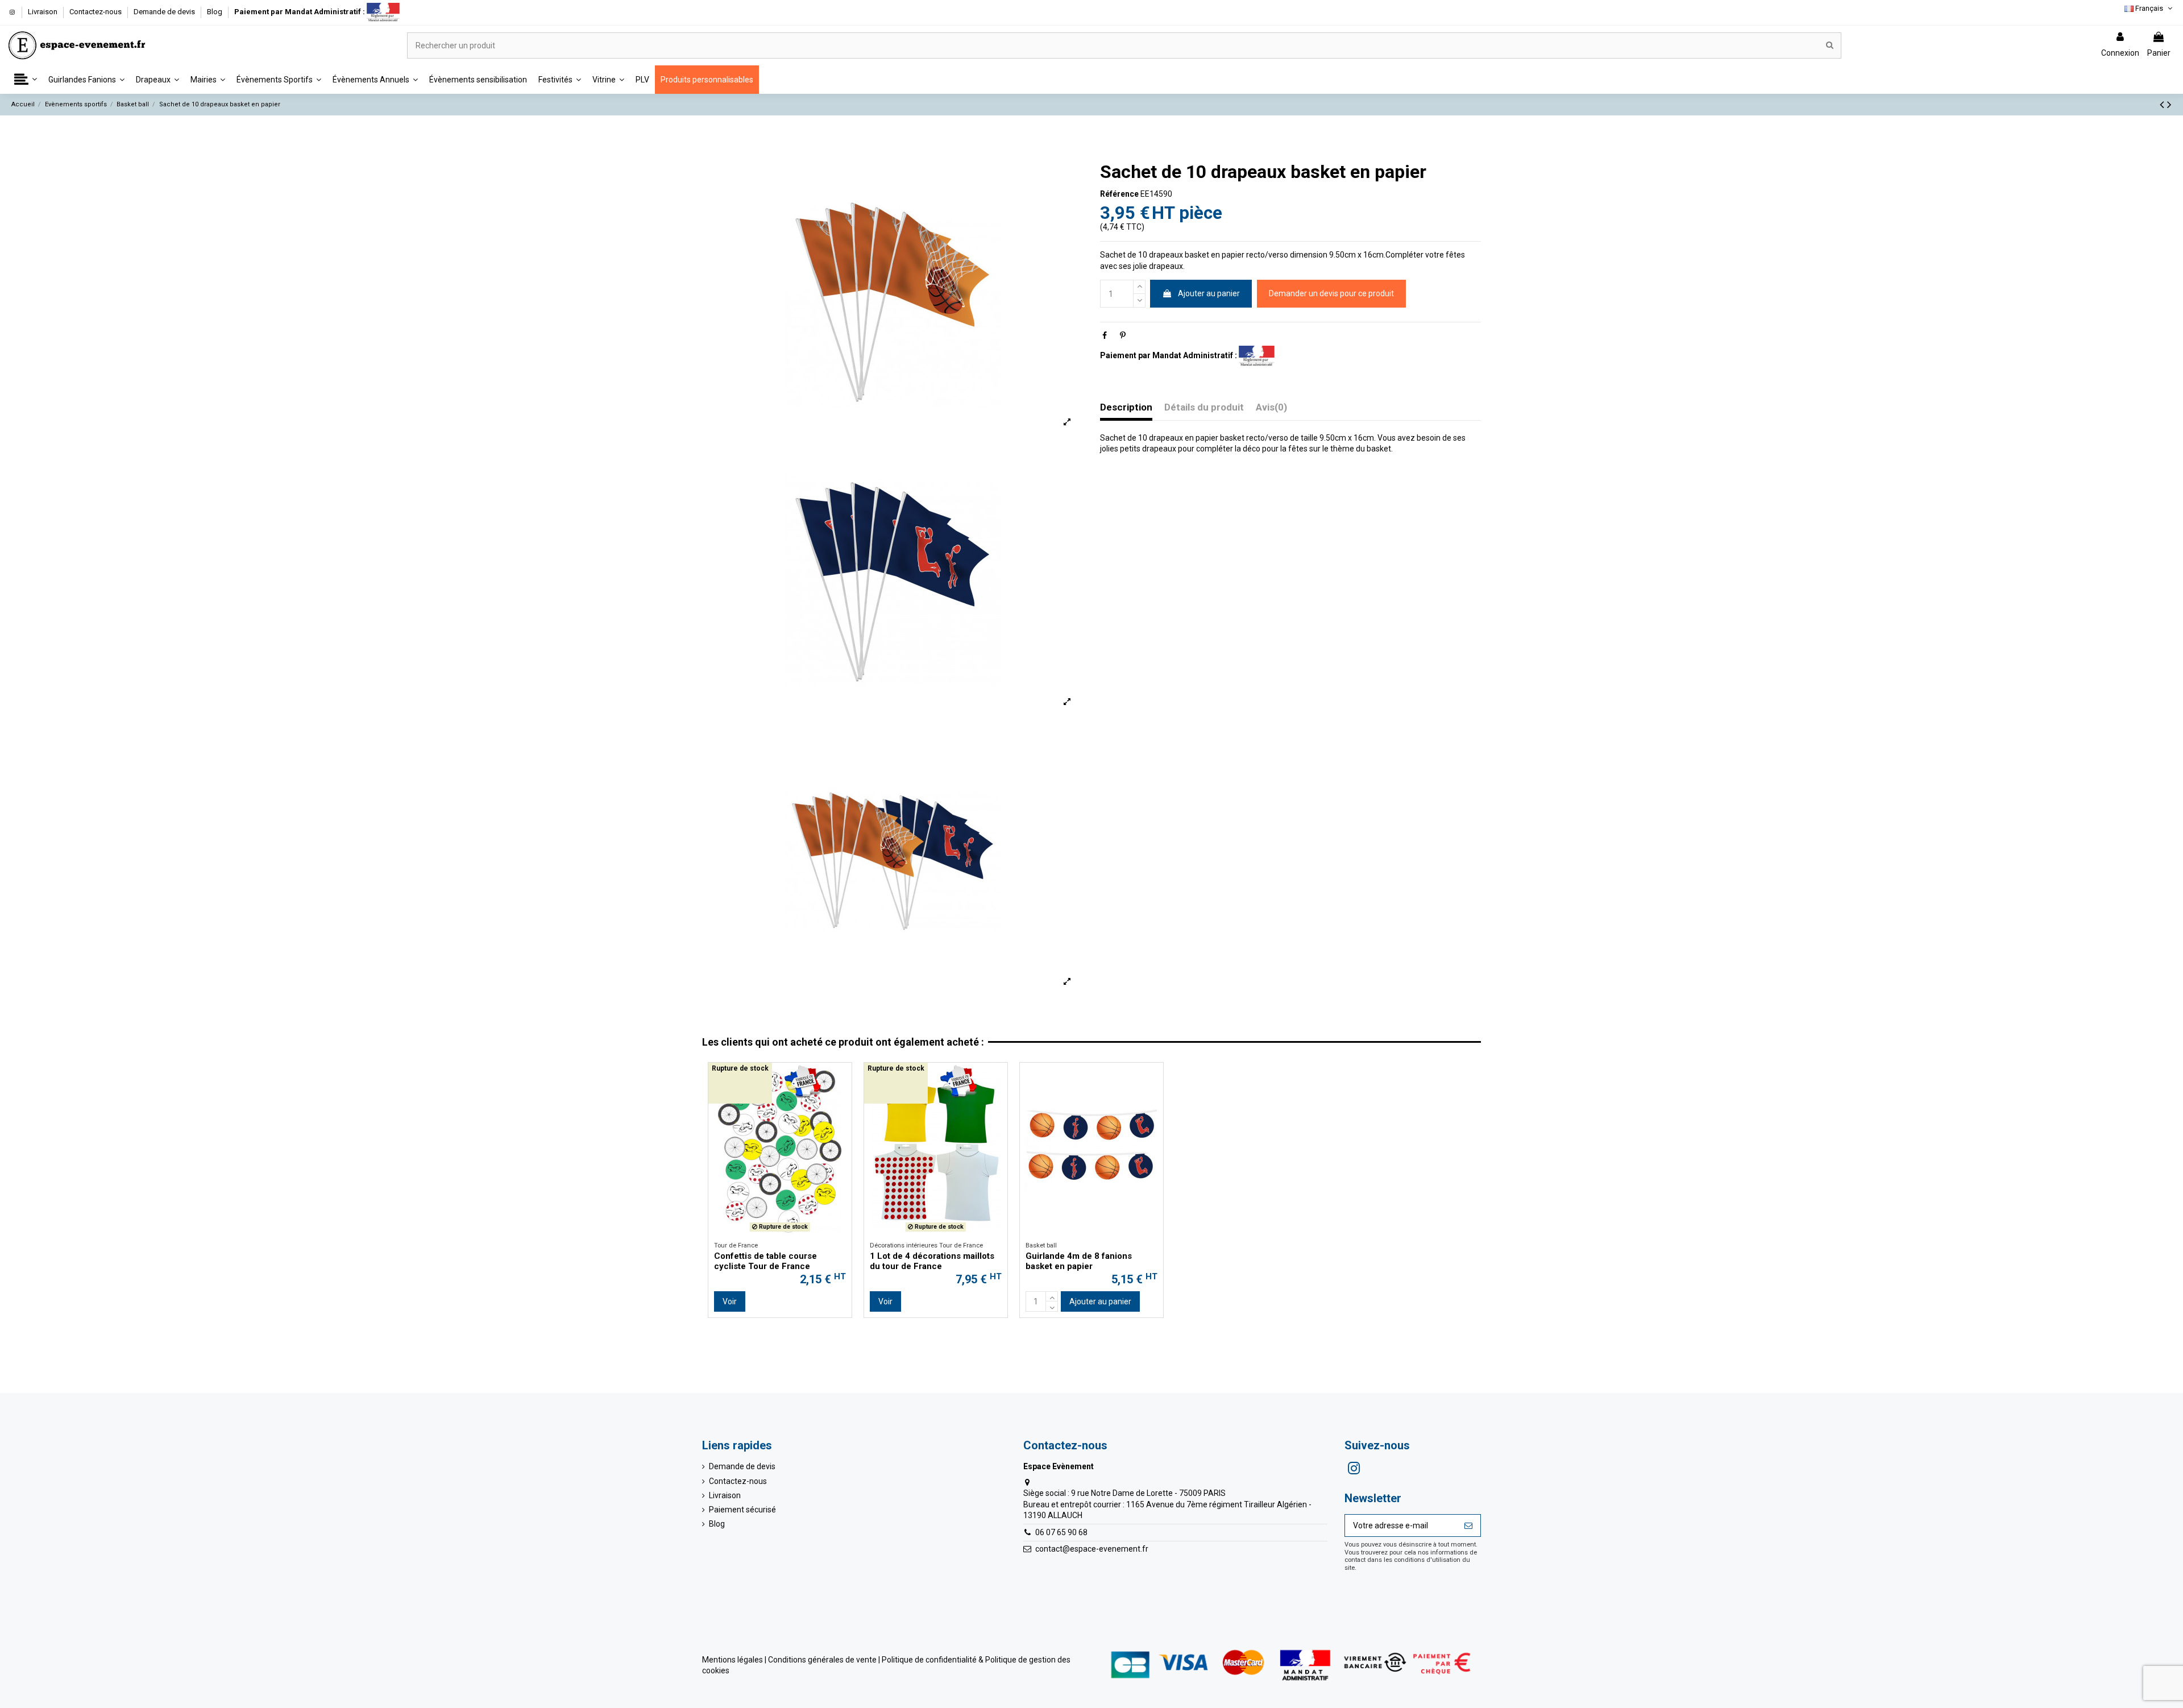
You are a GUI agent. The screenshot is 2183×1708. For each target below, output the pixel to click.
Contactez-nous (96, 12)
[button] (26, 80)
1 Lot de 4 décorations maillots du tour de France (932, 1261)
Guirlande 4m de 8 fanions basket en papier (1079, 1261)
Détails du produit (1204, 407)
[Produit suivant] (2169, 105)
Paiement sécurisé (742, 1510)
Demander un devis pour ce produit (1331, 293)
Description (1126, 407)
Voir (730, 1301)
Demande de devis (165, 12)
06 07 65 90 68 (1061, 1532)
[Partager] (1105, 335)
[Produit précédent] (2163, 105)
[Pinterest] (1123, 335)
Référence (1119, 194)
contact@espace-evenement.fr (1092, 1549)
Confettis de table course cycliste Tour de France (765, 1261)
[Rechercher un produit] (1830, 45)
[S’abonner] (1468, 1525)
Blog (215, 12)
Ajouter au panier (1209, 293)
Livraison (43, 12)
